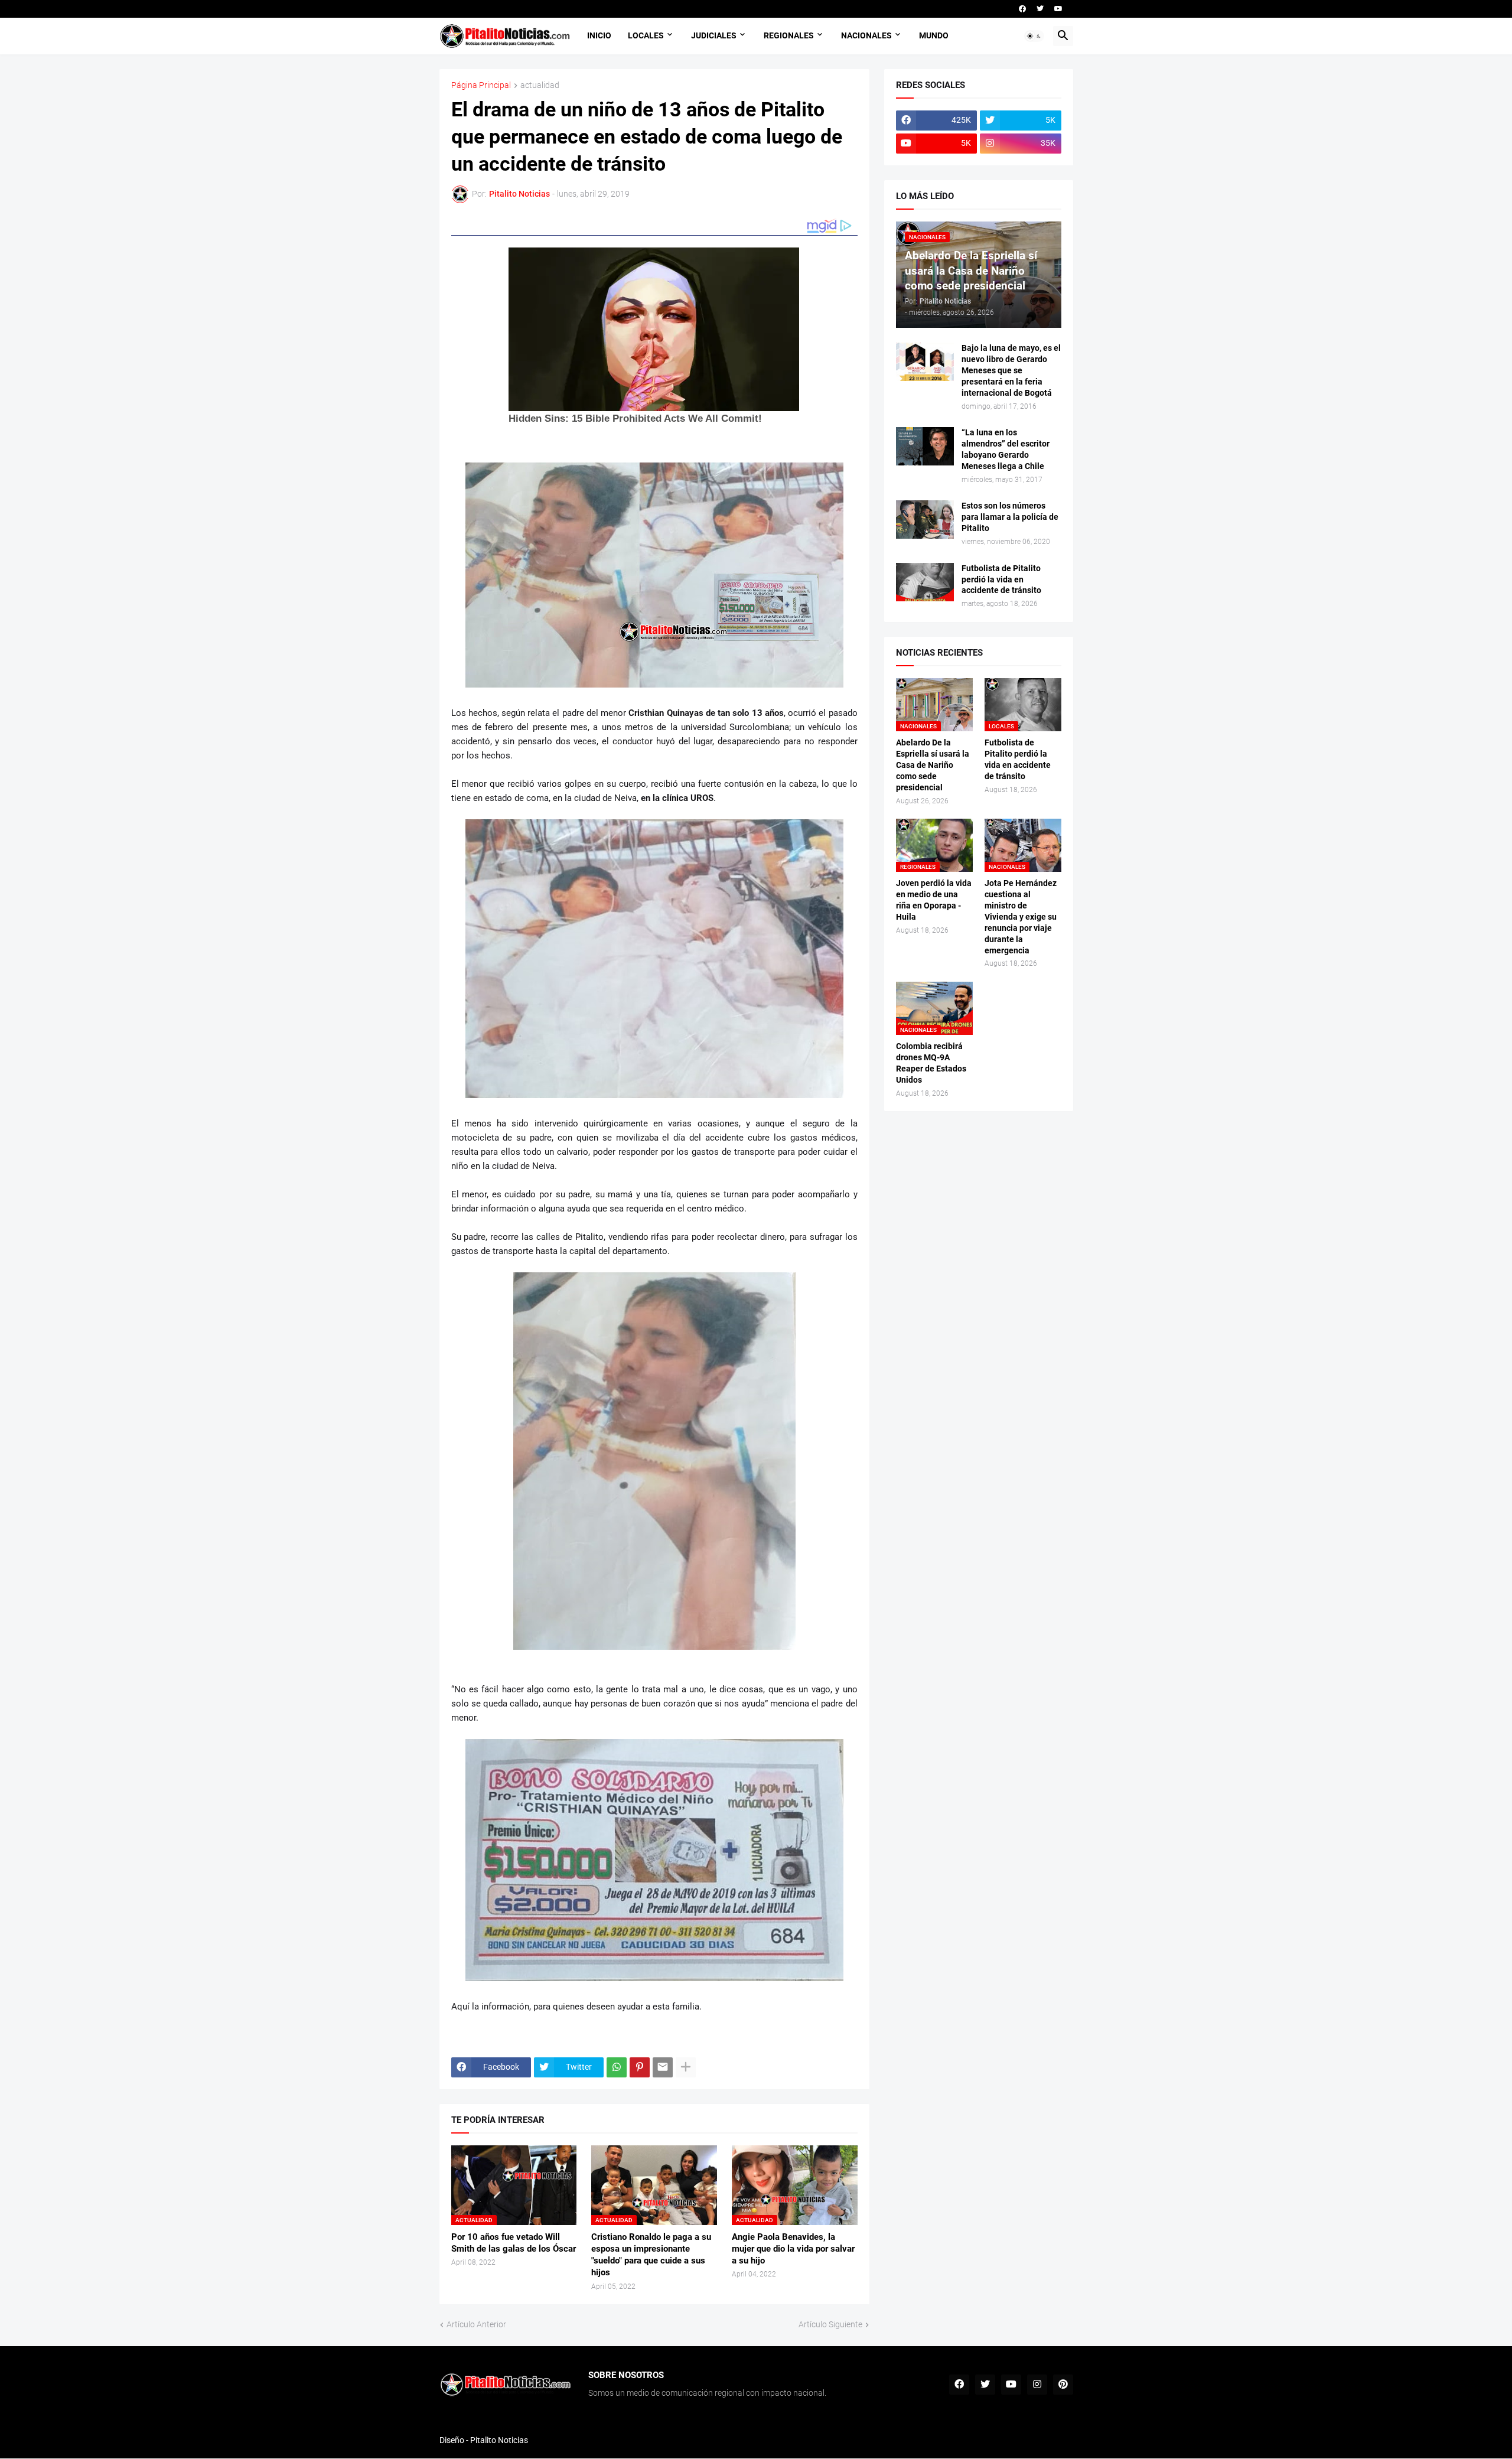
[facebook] (1022, 9)
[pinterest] (1063, 2385)
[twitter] (1040, 9)
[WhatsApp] (617, 2067)
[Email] (663, 2067)
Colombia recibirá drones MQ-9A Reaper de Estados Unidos (931, 1063)
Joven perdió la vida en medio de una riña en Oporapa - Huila (934, 900)
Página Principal (481, 85)
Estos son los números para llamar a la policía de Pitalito (1010, 517)
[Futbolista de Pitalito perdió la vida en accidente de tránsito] (925, 582)
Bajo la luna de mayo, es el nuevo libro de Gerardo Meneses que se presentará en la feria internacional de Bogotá (1011, 370)
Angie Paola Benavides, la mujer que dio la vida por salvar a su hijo (793, 2249)
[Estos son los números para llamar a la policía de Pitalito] (925, 520)
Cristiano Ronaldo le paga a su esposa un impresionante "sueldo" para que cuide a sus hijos (651, 2255)
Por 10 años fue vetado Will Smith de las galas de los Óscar (514, 2243)
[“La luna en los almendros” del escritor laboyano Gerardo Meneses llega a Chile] (925, 446)
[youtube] (1058, 9)
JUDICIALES (714, 35)
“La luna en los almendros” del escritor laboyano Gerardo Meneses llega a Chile (1006, 449)
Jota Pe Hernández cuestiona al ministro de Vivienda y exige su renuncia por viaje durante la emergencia (1021, 916)
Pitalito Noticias (499, 2440)
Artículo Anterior (476, 2324)
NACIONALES (866, 35)
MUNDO (934, 35)
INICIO (599, 35)
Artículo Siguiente (830, 2324)
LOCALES (646, 35)
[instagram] (1037, 2385)
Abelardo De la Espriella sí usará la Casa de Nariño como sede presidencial (933, 765)
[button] (1034, 36)
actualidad (540, 85)
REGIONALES (789, 35)
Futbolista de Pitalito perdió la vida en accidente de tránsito (1001, 579)
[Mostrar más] (686, 2067)
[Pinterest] (640, 2067)
